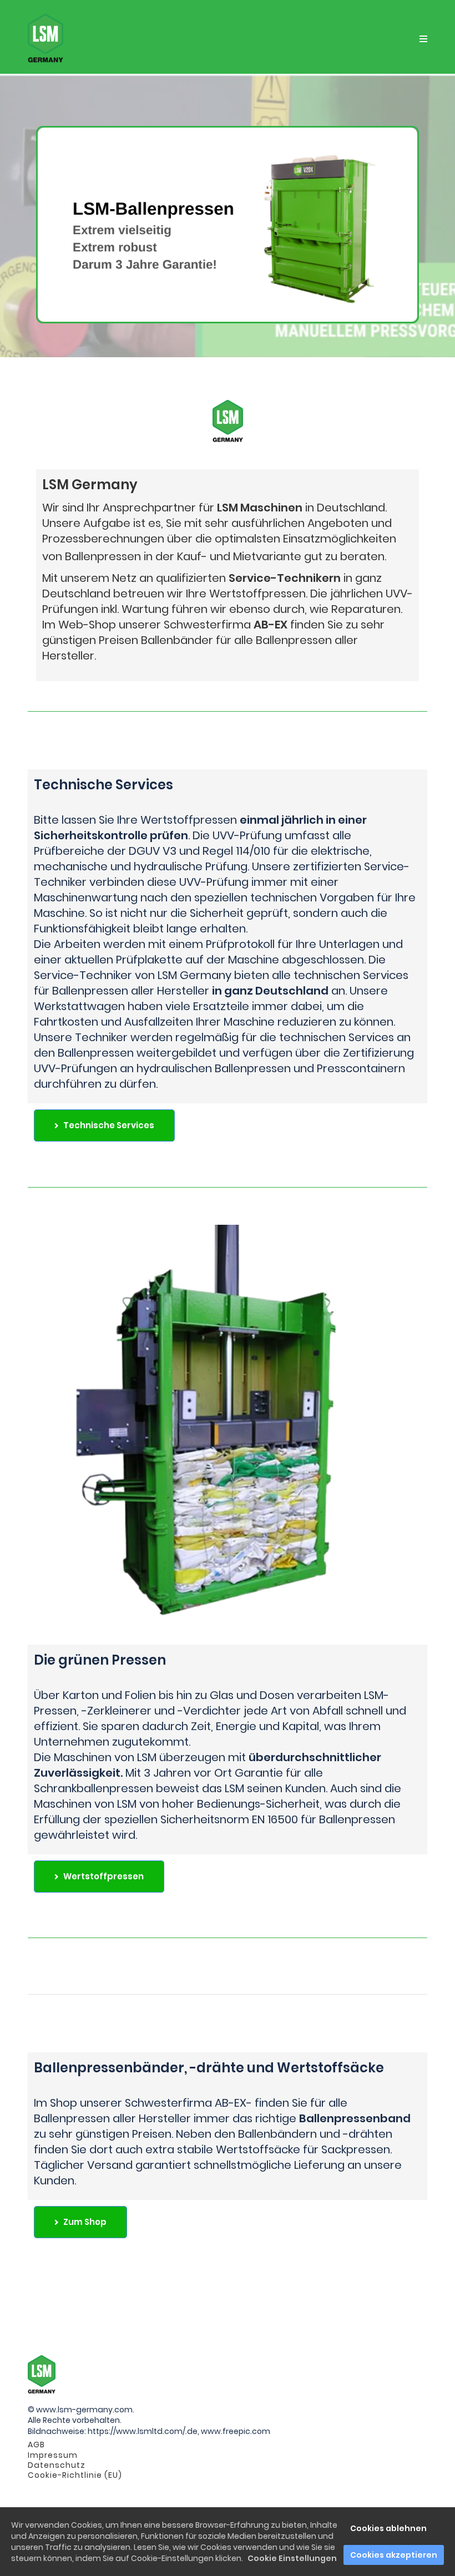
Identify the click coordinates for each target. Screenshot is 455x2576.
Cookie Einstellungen (292, 2558)
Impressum (53, 2455)
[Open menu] (423, 39)
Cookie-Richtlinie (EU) (75, 2475)
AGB (36, 2445)
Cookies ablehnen (388, 2528)
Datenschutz (57, 2465)
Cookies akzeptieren (394, 2555)
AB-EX (271, 625)
